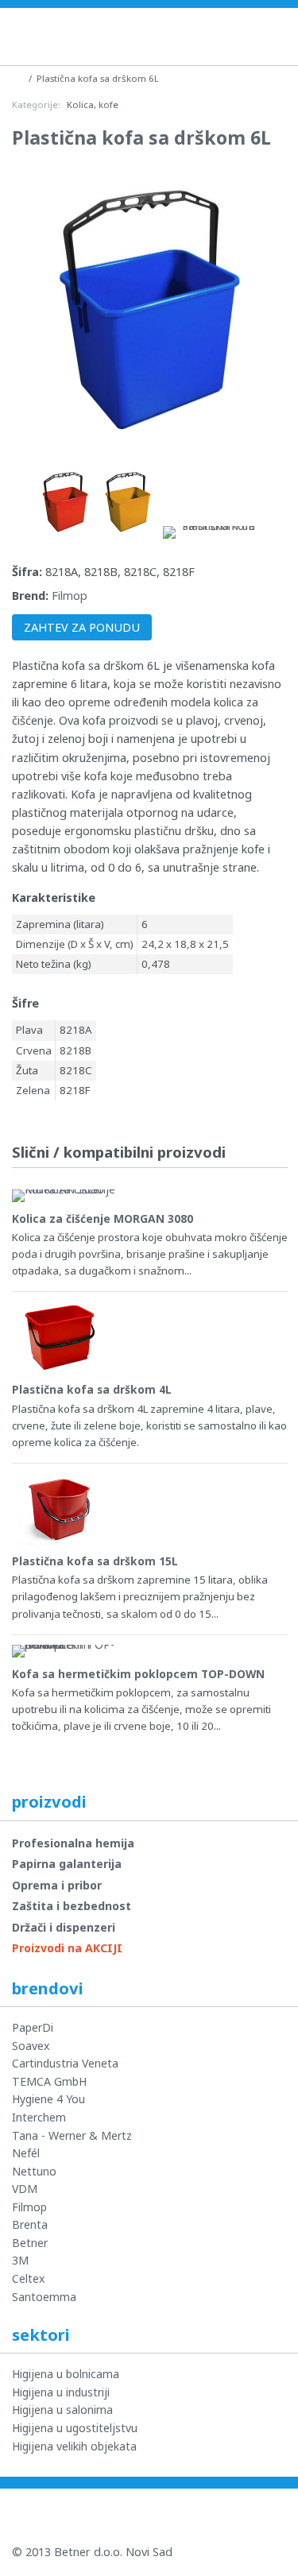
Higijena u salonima (62, 2410)
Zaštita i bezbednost (72, 1906)
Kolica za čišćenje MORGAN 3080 (103, 1218)
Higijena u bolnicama (66, 2374)
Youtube (35, 2516)
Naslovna (244, 35)
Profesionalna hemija (73, 1843)
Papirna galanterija (67, 1864)
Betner (30, 2243)
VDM (25, 2189)
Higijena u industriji (61, 2392)
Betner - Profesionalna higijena (103, 37)
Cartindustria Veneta (65, 2063)
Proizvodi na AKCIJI (67, 1948)
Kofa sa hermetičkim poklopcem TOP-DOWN (138, 1674)
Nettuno (34, 2171)
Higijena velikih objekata (74, 2446)
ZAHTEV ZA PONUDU (82, 627)
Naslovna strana (18, 77)
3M (20, 2260)
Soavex (31, 2046)
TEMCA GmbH (49, 2081)
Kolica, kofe (93, 104)
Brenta (30, 2224)
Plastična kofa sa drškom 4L (92, 1389)
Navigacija (281, 36)
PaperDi (33, 2027)
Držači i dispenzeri (64, 1927)
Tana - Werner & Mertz (72, 2135)
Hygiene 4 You (48, 2099)
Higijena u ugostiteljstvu (75, 2428)
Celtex (28, 2278)
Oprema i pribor (57, 1885)
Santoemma (44, 2297)
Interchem (39, 2117)
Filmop (70, 596)
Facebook (92, 2516)
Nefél (26, 2153)
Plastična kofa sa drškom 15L (95, 1561)
